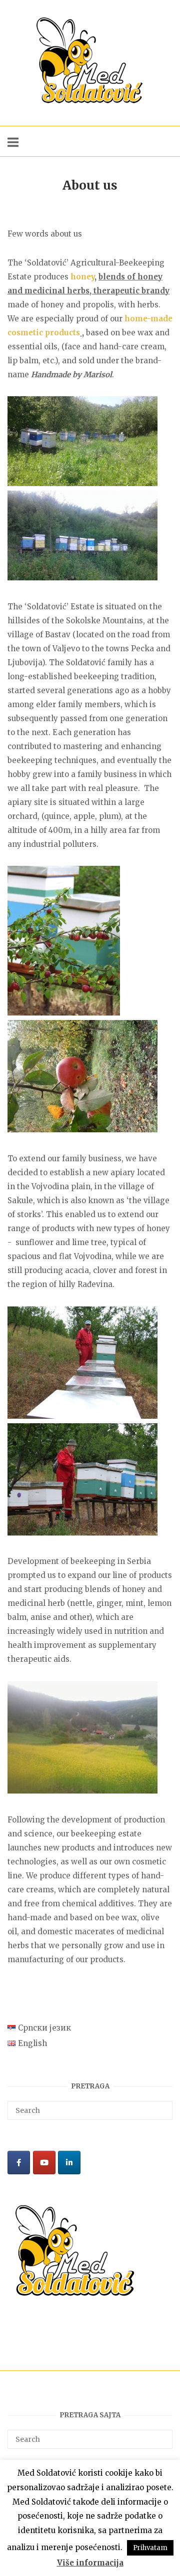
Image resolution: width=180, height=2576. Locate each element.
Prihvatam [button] (150, 2548)
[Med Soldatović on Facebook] (19, 2163)
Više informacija (90, 2563)
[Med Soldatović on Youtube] (44, 2163)
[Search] (161, 2106)
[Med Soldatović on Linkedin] (69, 2163)
